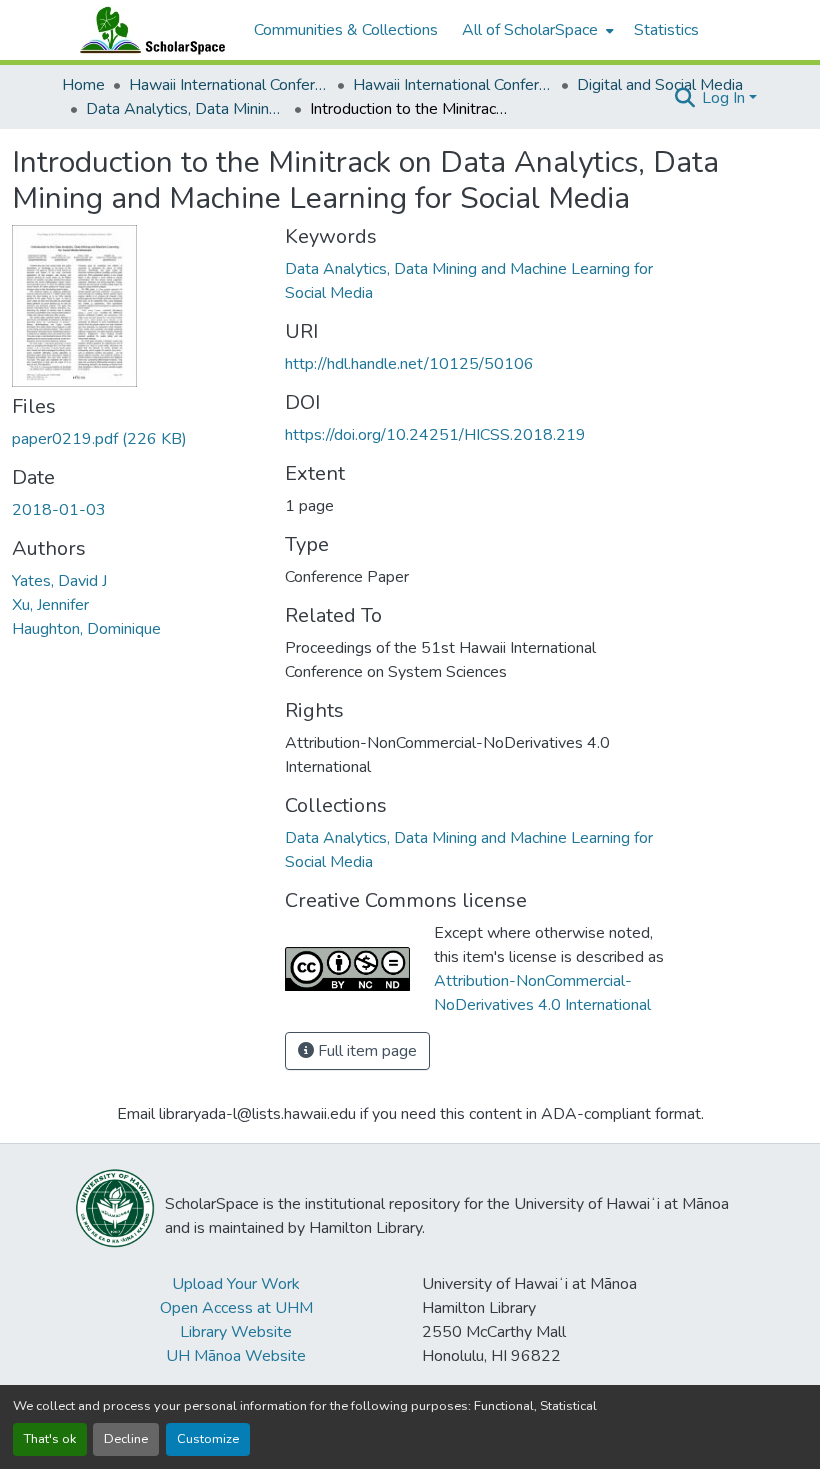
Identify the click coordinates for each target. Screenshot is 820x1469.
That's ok (50, 1439)
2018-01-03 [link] (59, 510)
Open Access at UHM (236, 1308)
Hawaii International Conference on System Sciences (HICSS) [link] (229, 85)
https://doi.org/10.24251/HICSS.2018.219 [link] (435, 435)
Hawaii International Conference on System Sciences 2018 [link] (453, 85)
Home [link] (83, 85)
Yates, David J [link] (59, 581)
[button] (148, 30)
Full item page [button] (365, 1051)
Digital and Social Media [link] (660, 85)
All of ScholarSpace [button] (530, 30)
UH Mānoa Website (236, 1356)
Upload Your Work (236, 1284)
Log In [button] (725, 98)
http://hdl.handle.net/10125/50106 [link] (409, 364)
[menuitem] (536, 30)
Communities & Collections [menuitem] (346, 30)
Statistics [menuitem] (666, 30)
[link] (136, 439)
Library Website (236, 1332)
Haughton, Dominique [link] (86, 629)
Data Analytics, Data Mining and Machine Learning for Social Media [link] (186, 109)
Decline (126, 1439)
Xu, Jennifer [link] (50, 605)
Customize (208, 1439)
